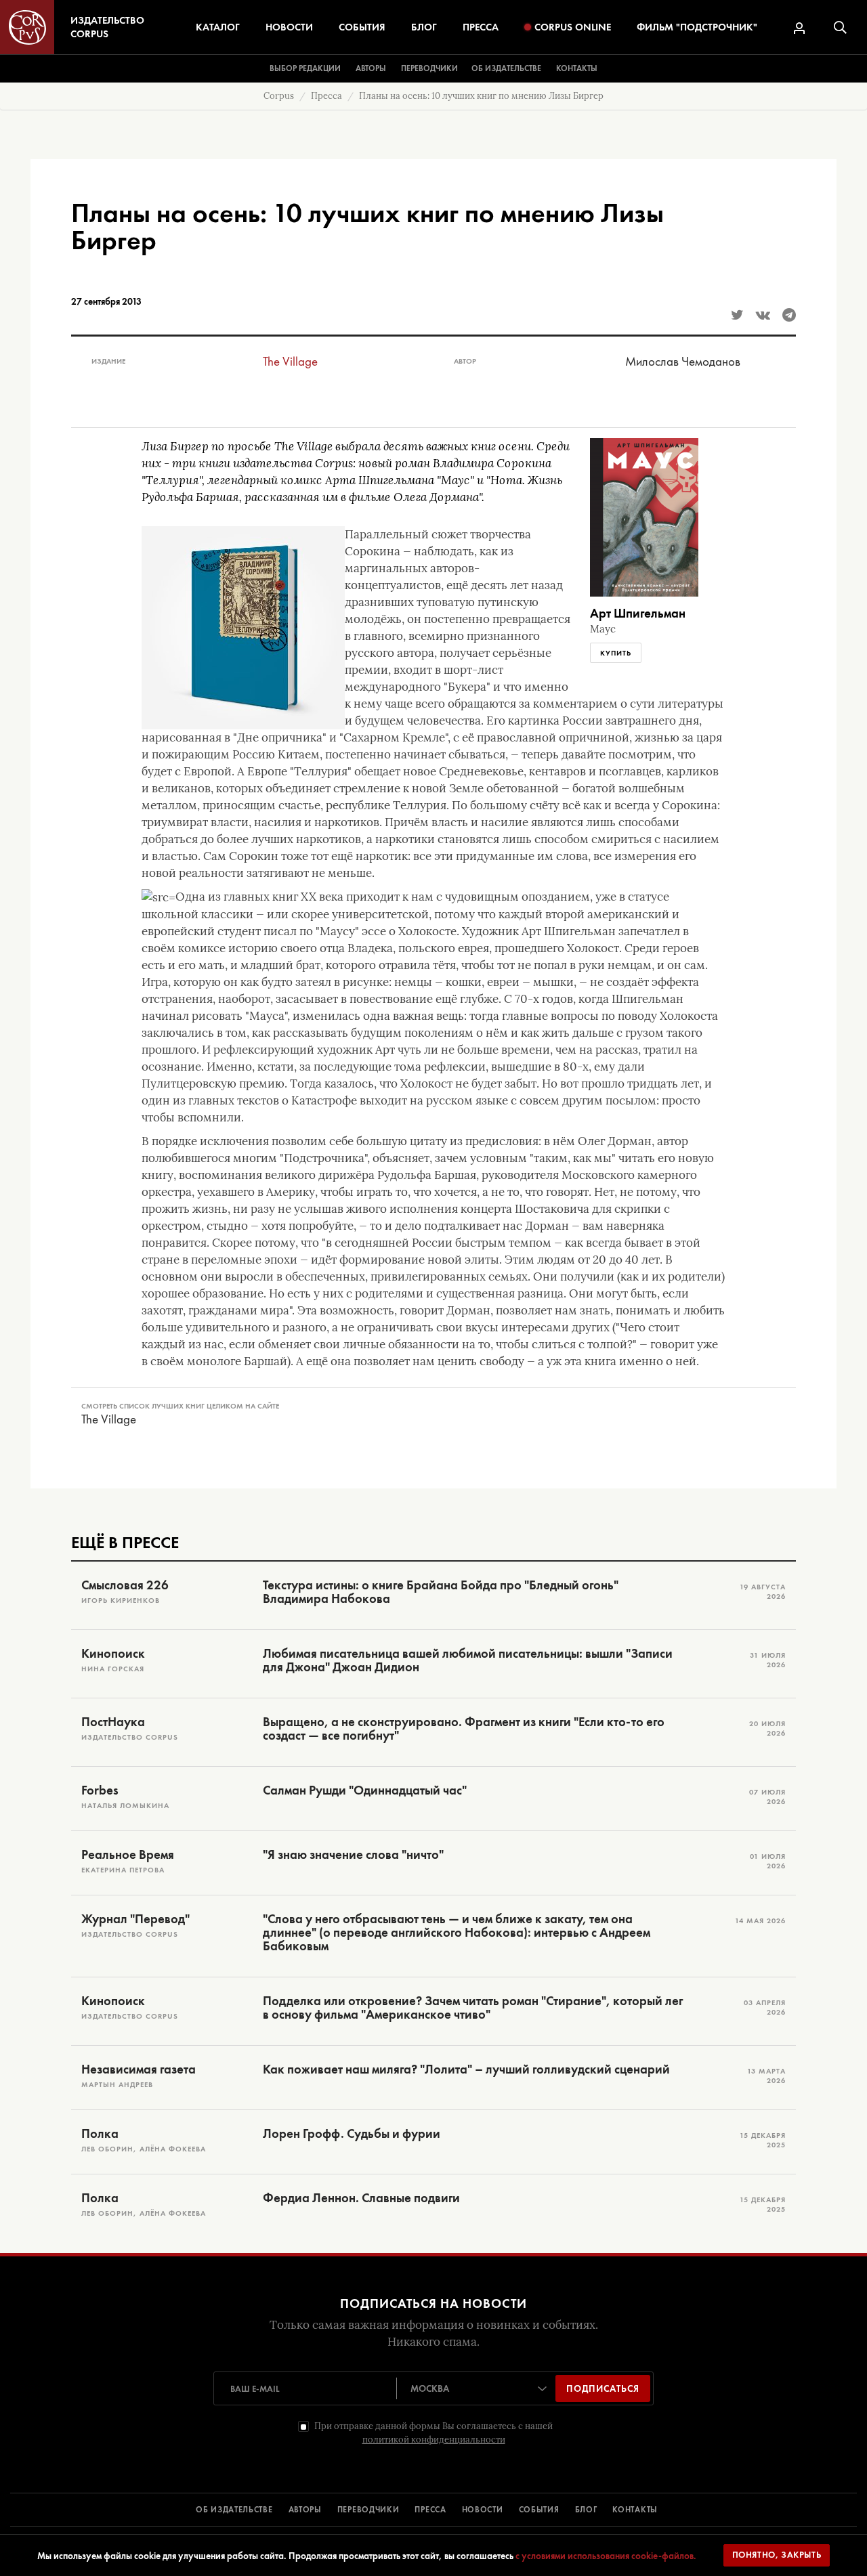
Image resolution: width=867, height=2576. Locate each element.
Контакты (577, 68)
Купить (616, 653)
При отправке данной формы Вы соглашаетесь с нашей (433, 2433)
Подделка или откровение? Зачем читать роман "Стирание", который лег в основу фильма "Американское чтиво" (473, 2008)
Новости (289, 27)
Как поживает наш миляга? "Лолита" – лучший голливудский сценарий (466, 2069)
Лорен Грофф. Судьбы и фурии (352, 2134)
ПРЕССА (430, 2510)
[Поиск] (840, 27)
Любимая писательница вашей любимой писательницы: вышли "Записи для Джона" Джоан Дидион (468, 1660)
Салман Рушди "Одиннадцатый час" (365, 1790)
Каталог (218, 27)
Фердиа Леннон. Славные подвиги (361, 2198)
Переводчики (429, 68)
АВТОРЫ (305, 2510)
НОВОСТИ (483, 2510)
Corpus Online (573, 27)
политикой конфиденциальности (434, 2440)
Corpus (279, 96)
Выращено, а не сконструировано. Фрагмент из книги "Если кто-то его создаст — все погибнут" (464, 1729)
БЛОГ (586, 2510)
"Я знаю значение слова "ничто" (353, 1855)
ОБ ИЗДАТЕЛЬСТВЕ (234, 2510)
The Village (290, 361)
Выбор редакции (305, 68)
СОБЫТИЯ (539, 2510)
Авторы (371, 68)
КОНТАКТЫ (635, 2510)
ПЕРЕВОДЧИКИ (368, 2510)
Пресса (481, 27)
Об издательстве (506, 68)
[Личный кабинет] (799, 28)
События (362, 27)
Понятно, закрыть (777, 2555)
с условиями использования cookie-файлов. (606, 2556)
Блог (424, 27)
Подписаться (603, 2388)
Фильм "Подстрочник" (697, 27)
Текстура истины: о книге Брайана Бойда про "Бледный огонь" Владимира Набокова (441, 1592)
